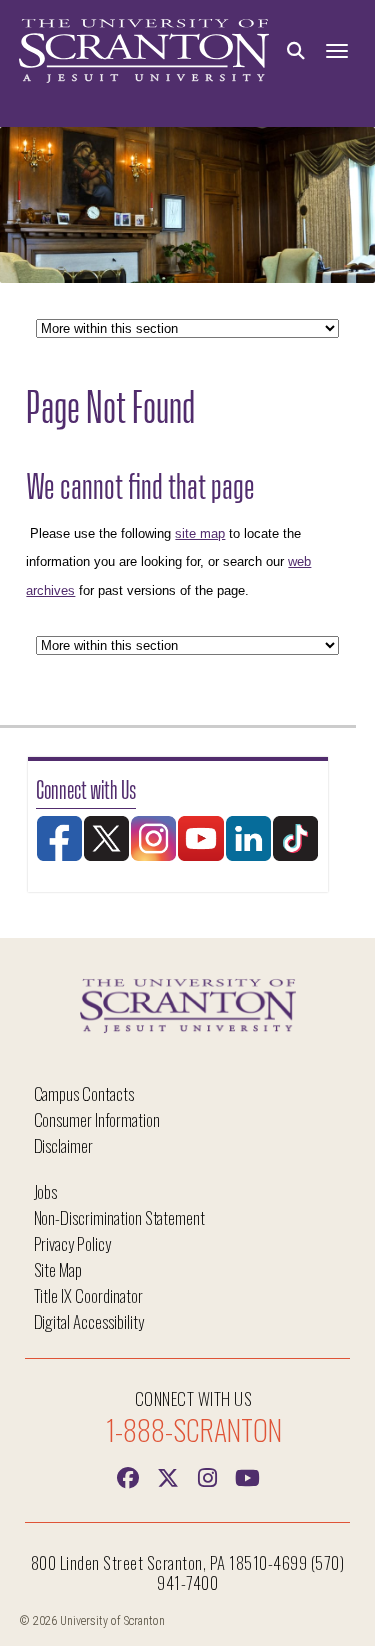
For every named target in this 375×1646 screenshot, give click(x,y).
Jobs (46, 1191)
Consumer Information (97, 1119)
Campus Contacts (84, 1093)
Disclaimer (64, 1145)
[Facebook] (128, 1476)
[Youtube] (248, 1476)
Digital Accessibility (89, 1321)
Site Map (58, 1269)
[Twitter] (168, 1476)
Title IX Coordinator (88, 1295)
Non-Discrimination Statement (120, 1217)
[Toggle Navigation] (337, 51)
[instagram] (208, 1476)
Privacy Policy (72, 1243)
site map (200, 533)
